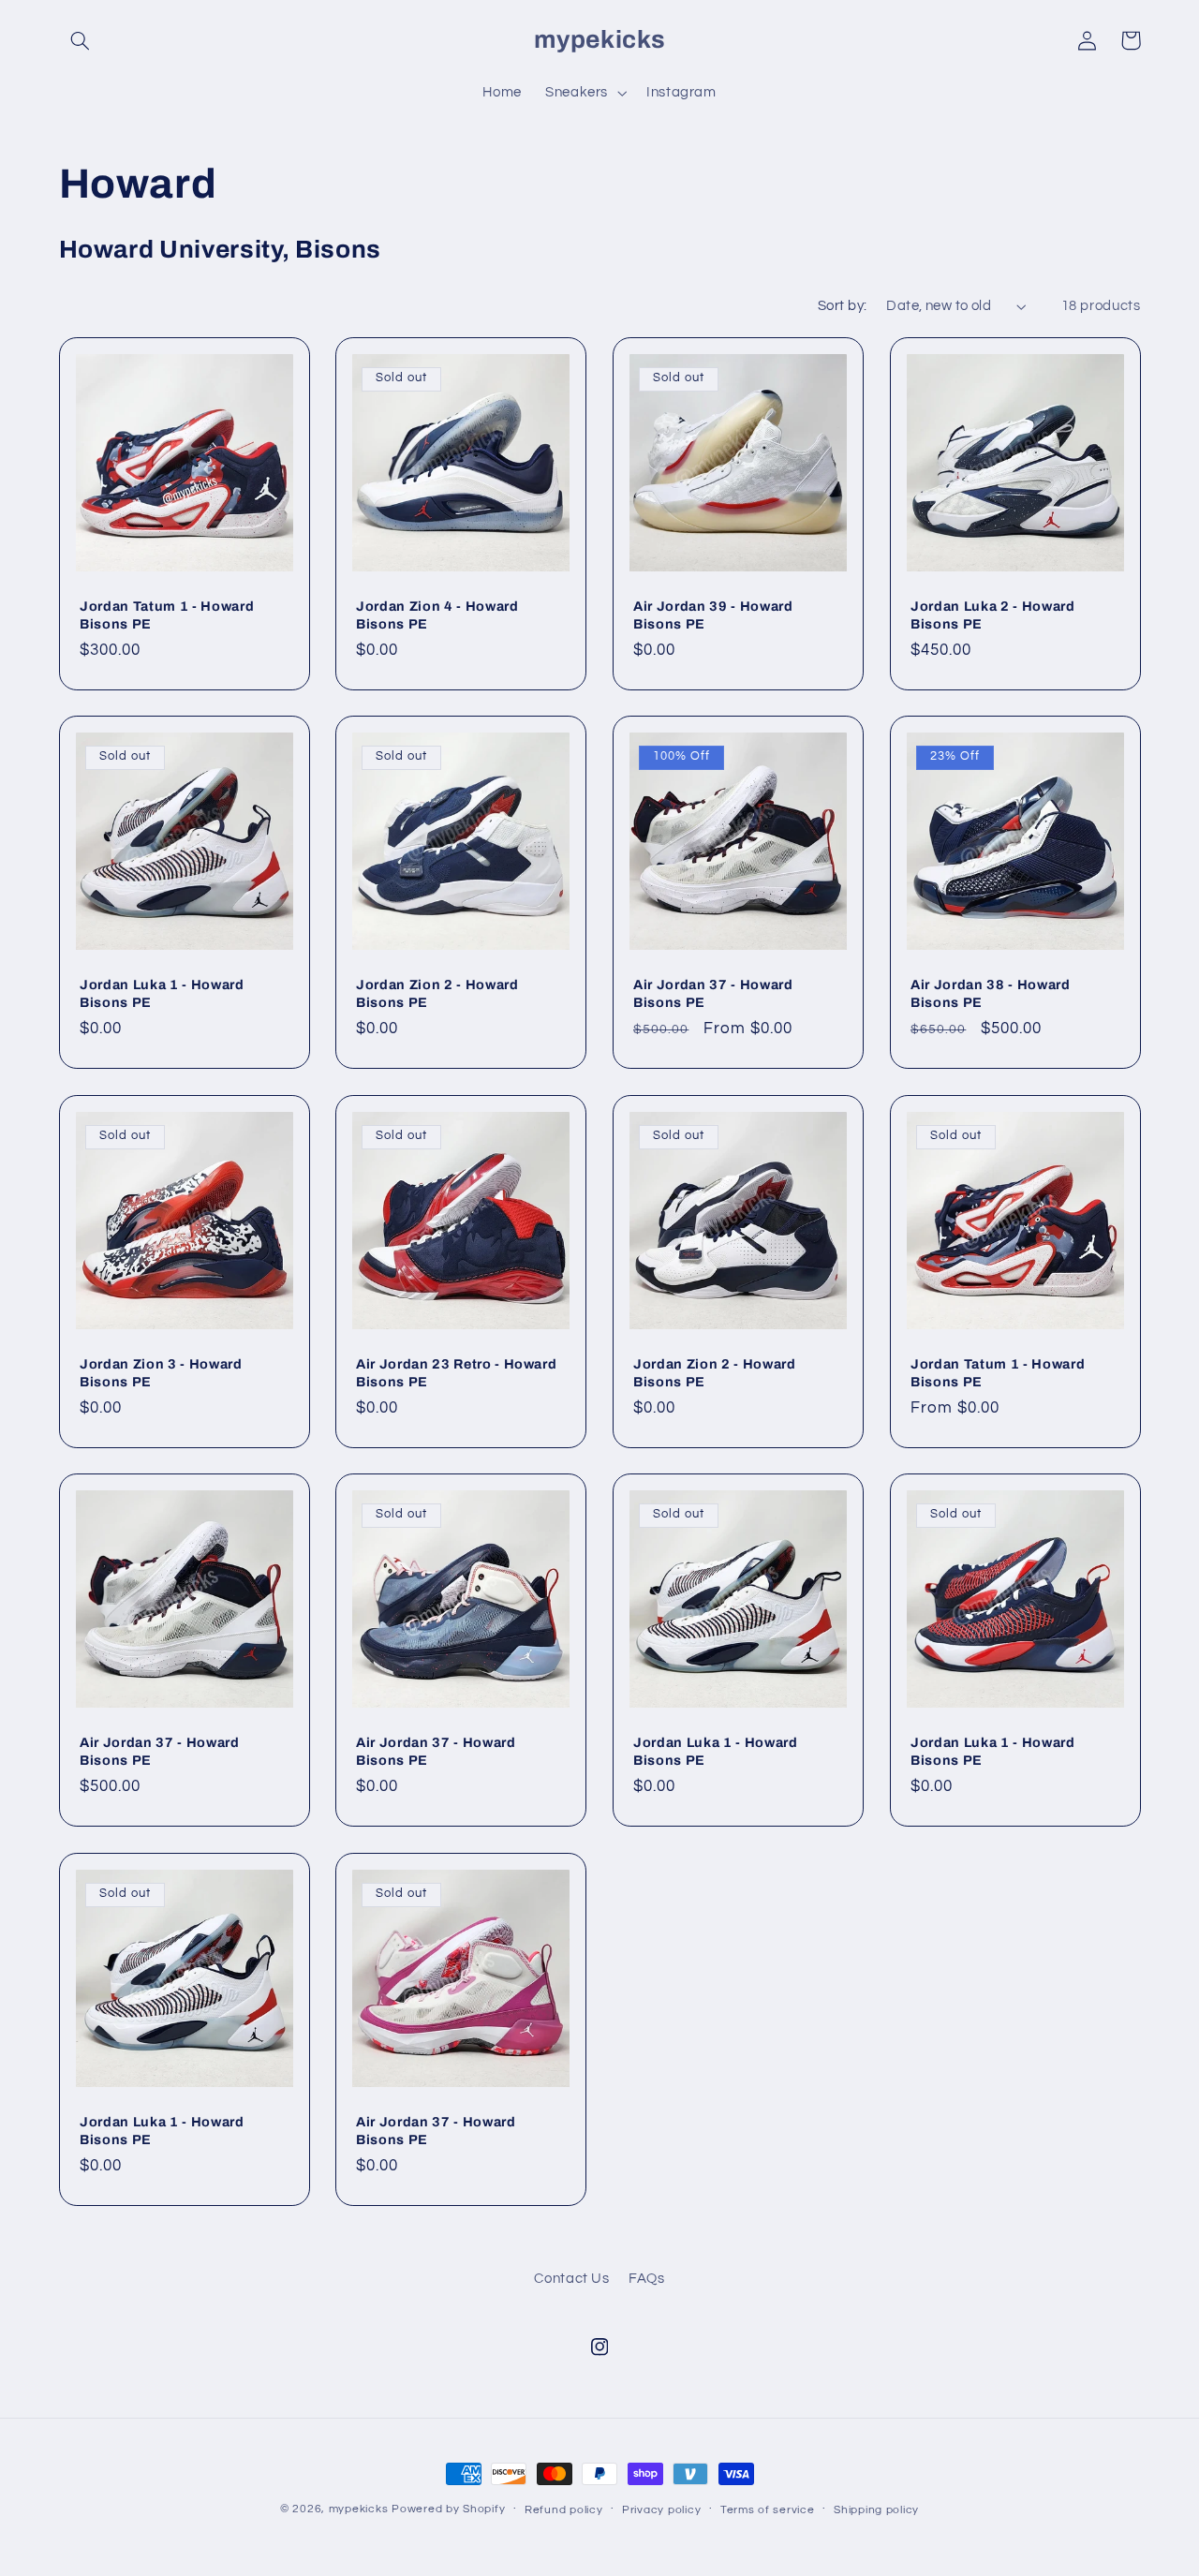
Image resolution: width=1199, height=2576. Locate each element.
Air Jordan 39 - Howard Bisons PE (713, 614)
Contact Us (571, 2279)
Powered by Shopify (448, 2509)
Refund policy (564, 2510)
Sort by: (842, 306)
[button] (81, 40)
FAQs (647, 2279)
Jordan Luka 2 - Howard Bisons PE (993, 614)
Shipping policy (876, 2510)
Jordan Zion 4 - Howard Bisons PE (437, 614)
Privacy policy (661, 2510)
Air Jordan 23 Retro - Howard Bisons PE (456, 1372)
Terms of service (768, 2510)
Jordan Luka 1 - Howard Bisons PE (162, 993)
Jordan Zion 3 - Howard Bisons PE (161, 1372)
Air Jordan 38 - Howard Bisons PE (991, 993)
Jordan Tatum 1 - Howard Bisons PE (167, 614)
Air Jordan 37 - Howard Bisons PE (713, 993)
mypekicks (359, 2509)
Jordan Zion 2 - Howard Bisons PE (437, 993)
